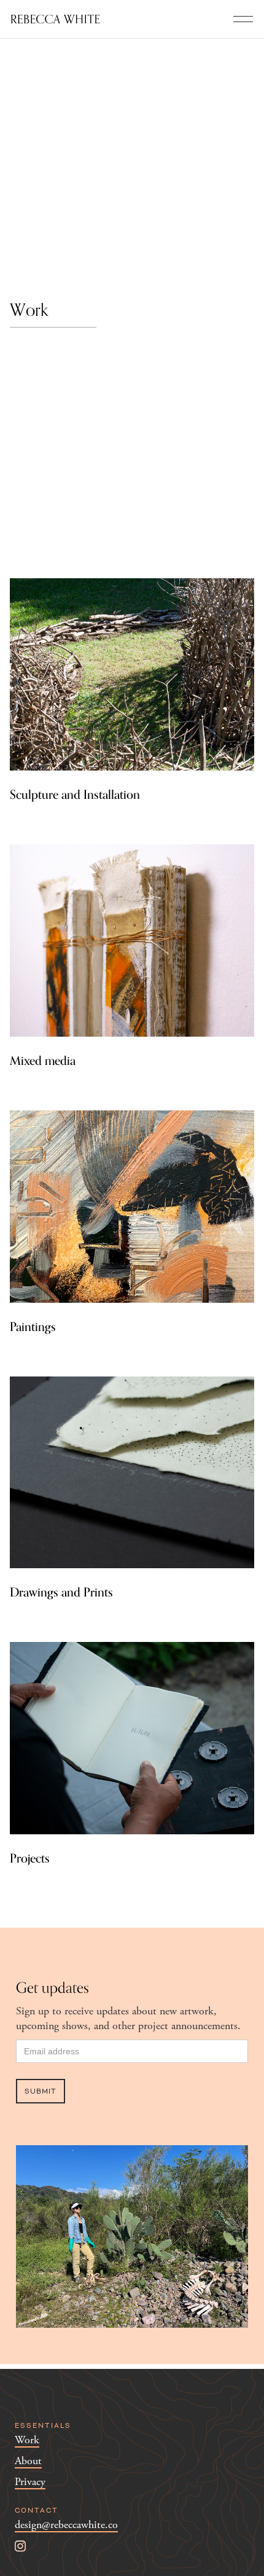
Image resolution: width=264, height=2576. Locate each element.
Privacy (30, 2482)
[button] (243, 19)
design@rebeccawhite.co (66, 2525)
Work (27, 2441)
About (28, 2461)
